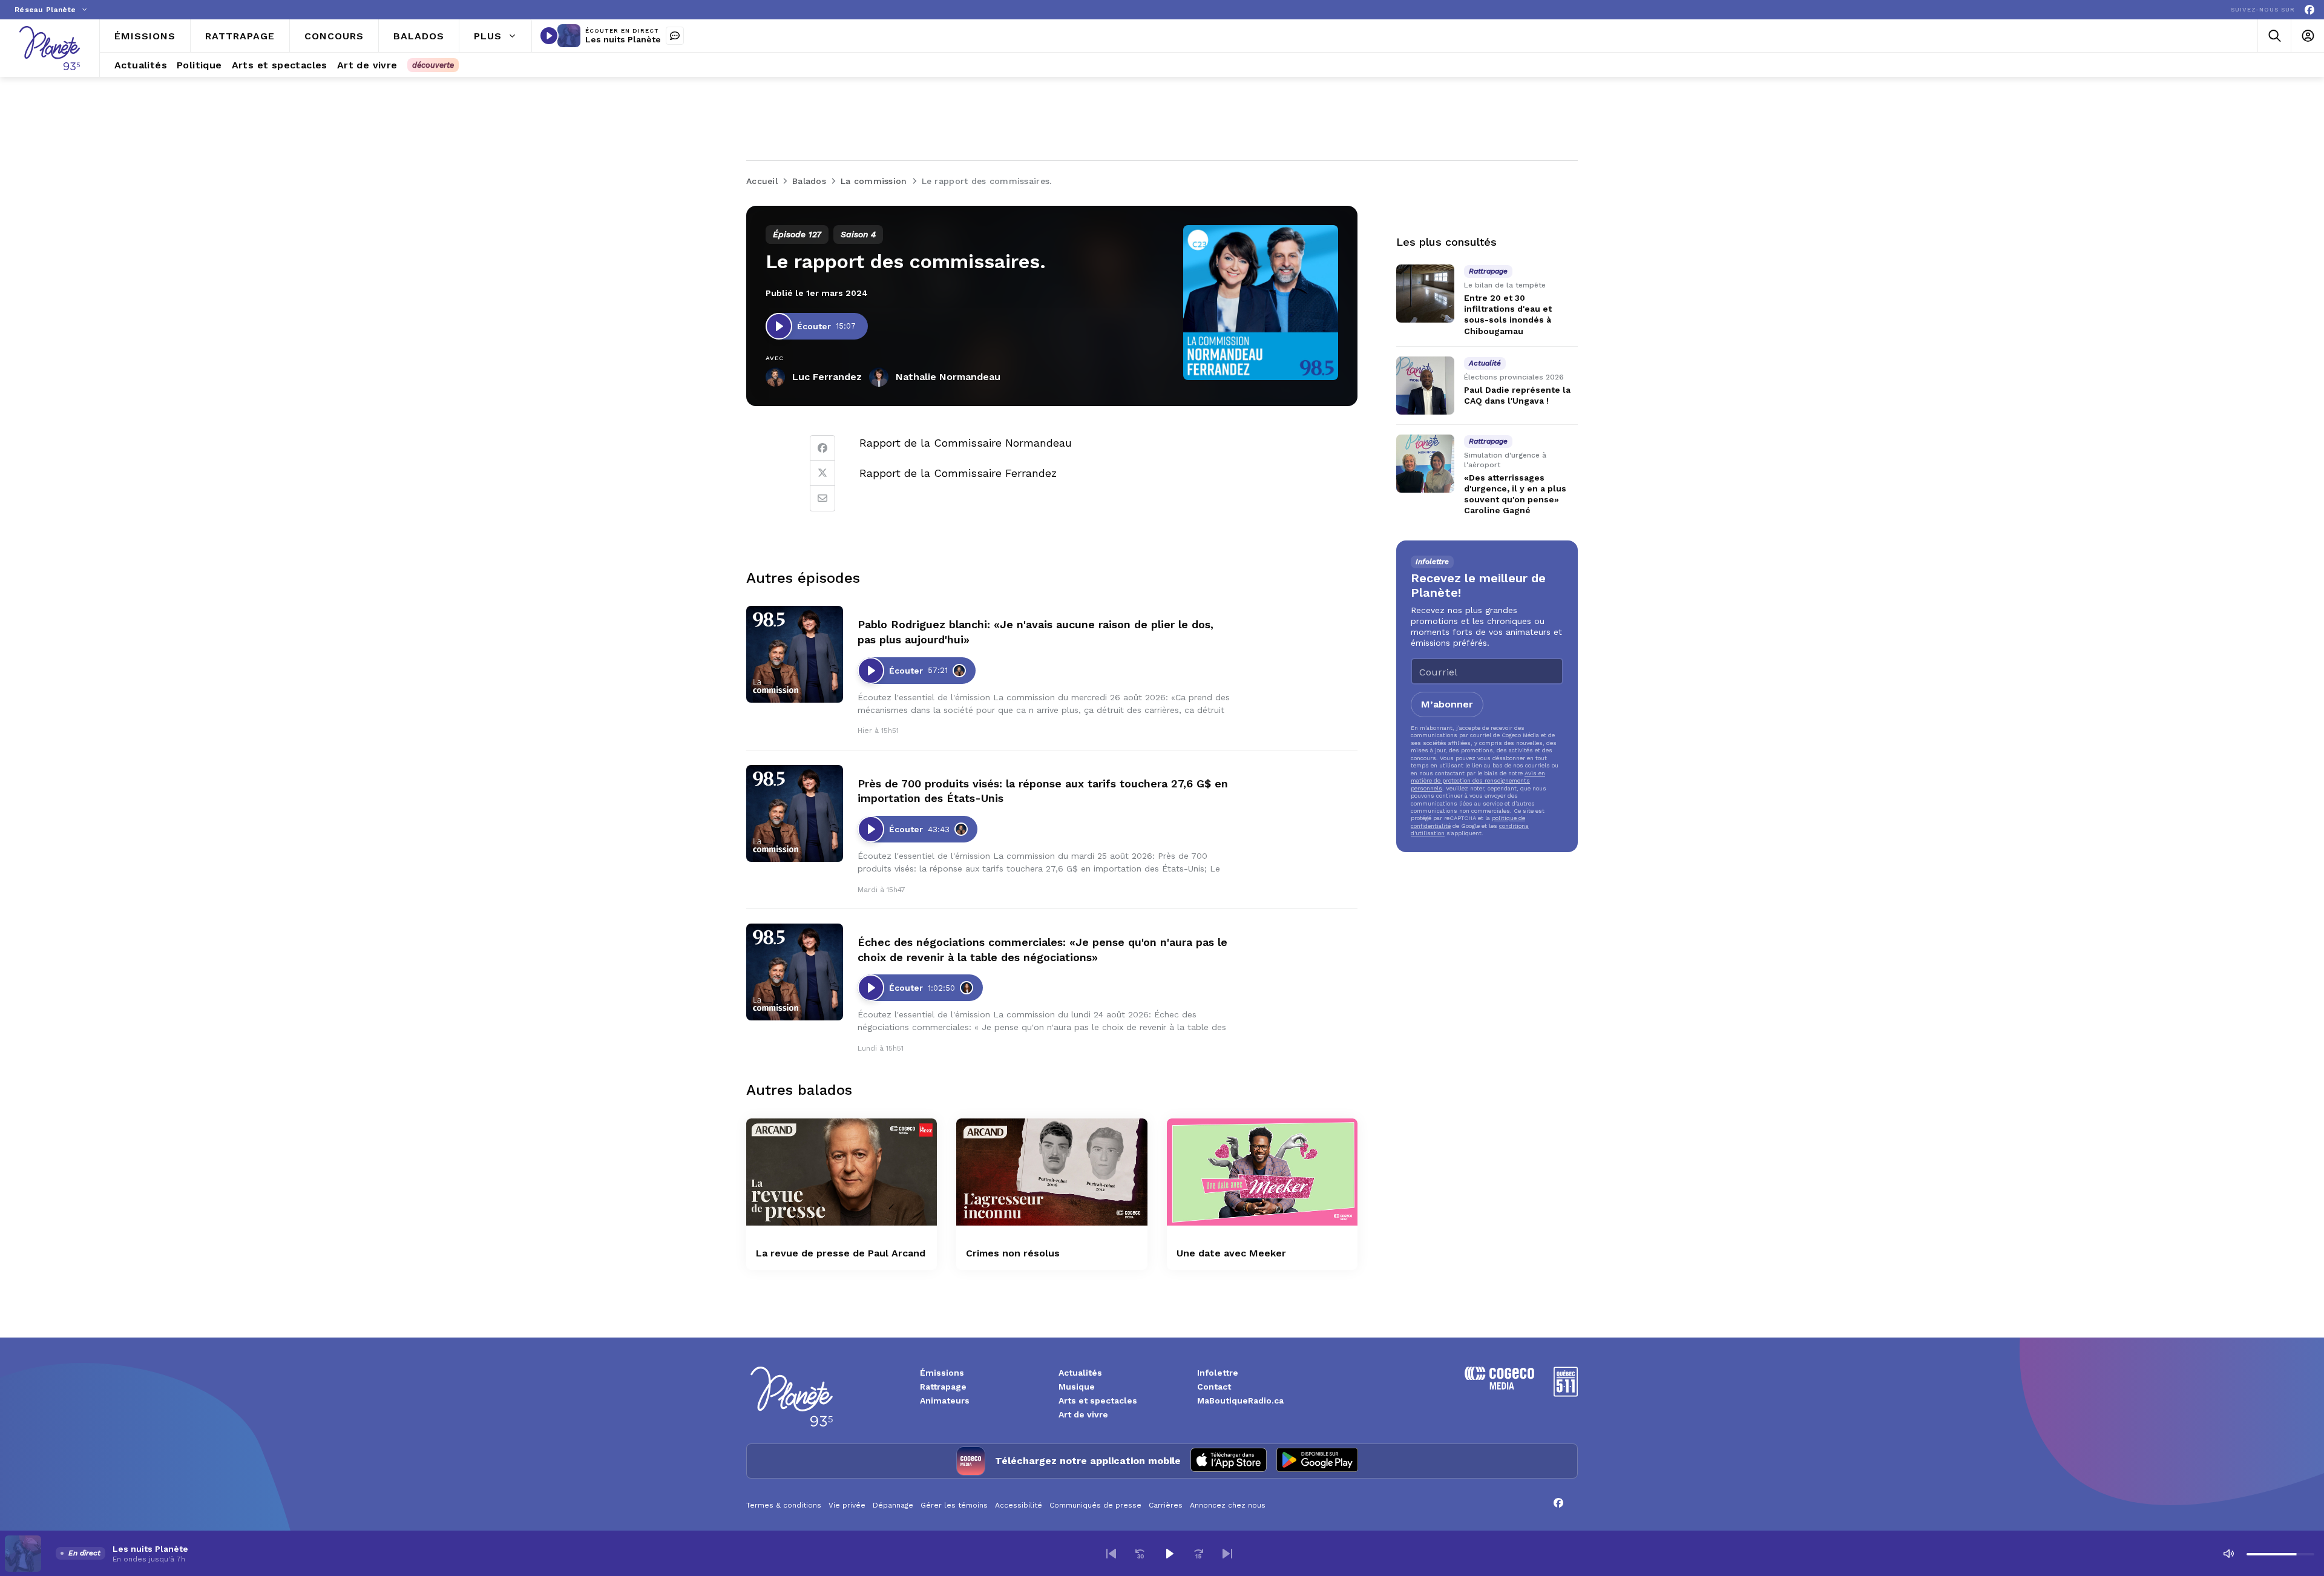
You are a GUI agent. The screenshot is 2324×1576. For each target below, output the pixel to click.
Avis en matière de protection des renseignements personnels (1478, 781)
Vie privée (847, 1505)
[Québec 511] (1566, 1394)
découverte (433, 65)
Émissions (942, 1373)
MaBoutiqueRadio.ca (1240, 1400)
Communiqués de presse (1095, 1505)
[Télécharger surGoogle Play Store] (1317, 1461)
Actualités (1080, 1373)
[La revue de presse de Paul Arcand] (842, 1172)
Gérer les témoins (954, 1505)
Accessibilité (1019, 1505)
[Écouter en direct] (549, 36)
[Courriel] (822, 499)
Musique (1077, 1387)
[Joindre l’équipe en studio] (675, 36)
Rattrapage (943, 1387)
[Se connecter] (2307, 36)
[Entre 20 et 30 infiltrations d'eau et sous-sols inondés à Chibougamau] (1425, 294)
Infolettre (1218, 1373)
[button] (1111, 1554)
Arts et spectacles (1098, 1400)
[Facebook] (2309, 10)
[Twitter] (822, 473)
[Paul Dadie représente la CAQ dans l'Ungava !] (1425, 386)
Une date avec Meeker (1231, 1253)
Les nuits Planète (623, 39)
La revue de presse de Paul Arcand (841, 1253)
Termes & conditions (784, 1505)
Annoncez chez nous (1228, 1505)
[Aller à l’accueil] (50, 48)
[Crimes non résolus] (1052, 1172)
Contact (1214, 1387)
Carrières (1166, 1505)
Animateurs (945, 1400)
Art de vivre (1083, 1414)
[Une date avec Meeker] (1262, 1172)
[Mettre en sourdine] (2228, 1554)
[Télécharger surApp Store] (1229, 1461)
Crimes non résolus (1013, 1253)
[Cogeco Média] (1499, 1386)
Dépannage (893, 1505)
